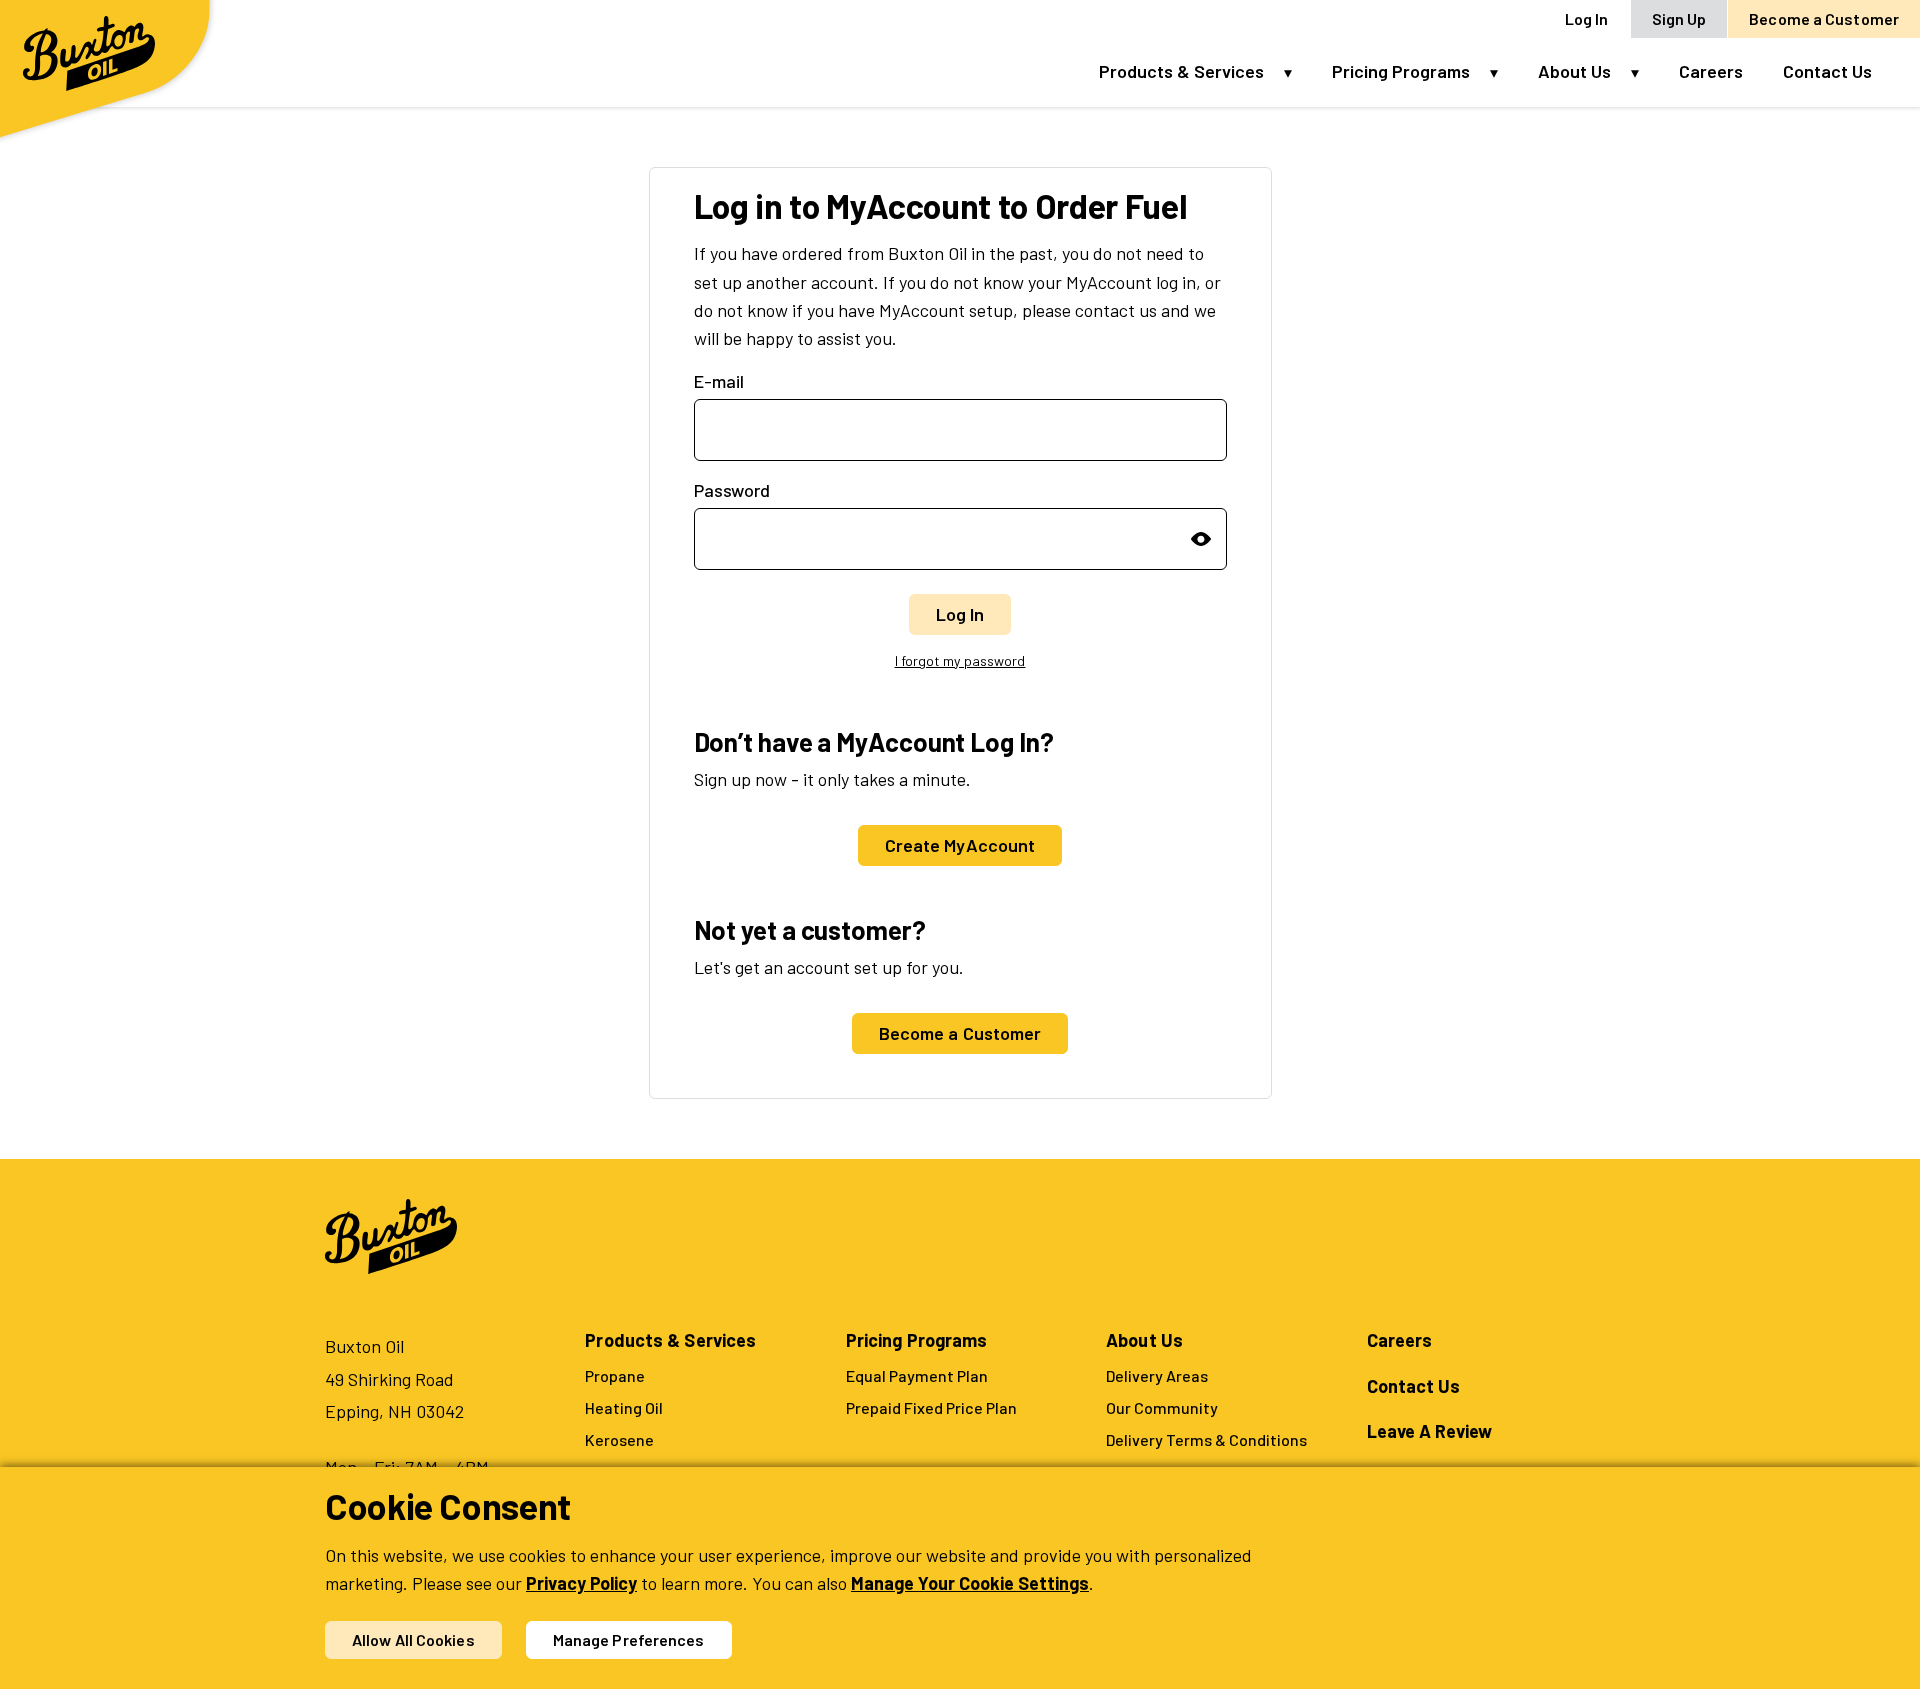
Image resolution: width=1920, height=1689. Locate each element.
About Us (1574, 71)
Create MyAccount (960, 845)
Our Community (1162, 1407)
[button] (1298, 71)
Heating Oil (624, 1407)
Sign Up (1679, 18)
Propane (615, 1375)
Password (732, 490)
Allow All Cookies (413, 1639)
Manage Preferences (629, 1639)
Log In (1587, 18)
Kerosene (619, 1439)
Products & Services (1181, 71)
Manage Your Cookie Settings (970, 1583)
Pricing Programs (1401, 71)
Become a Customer (1824, 18)
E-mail (719, 381)
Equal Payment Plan (917, 1375)
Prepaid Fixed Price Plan (931, 1407)
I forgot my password (960, 660)
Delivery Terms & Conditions (1206, 1439)
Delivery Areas (1157, 1375)
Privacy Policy (581, 1583)
